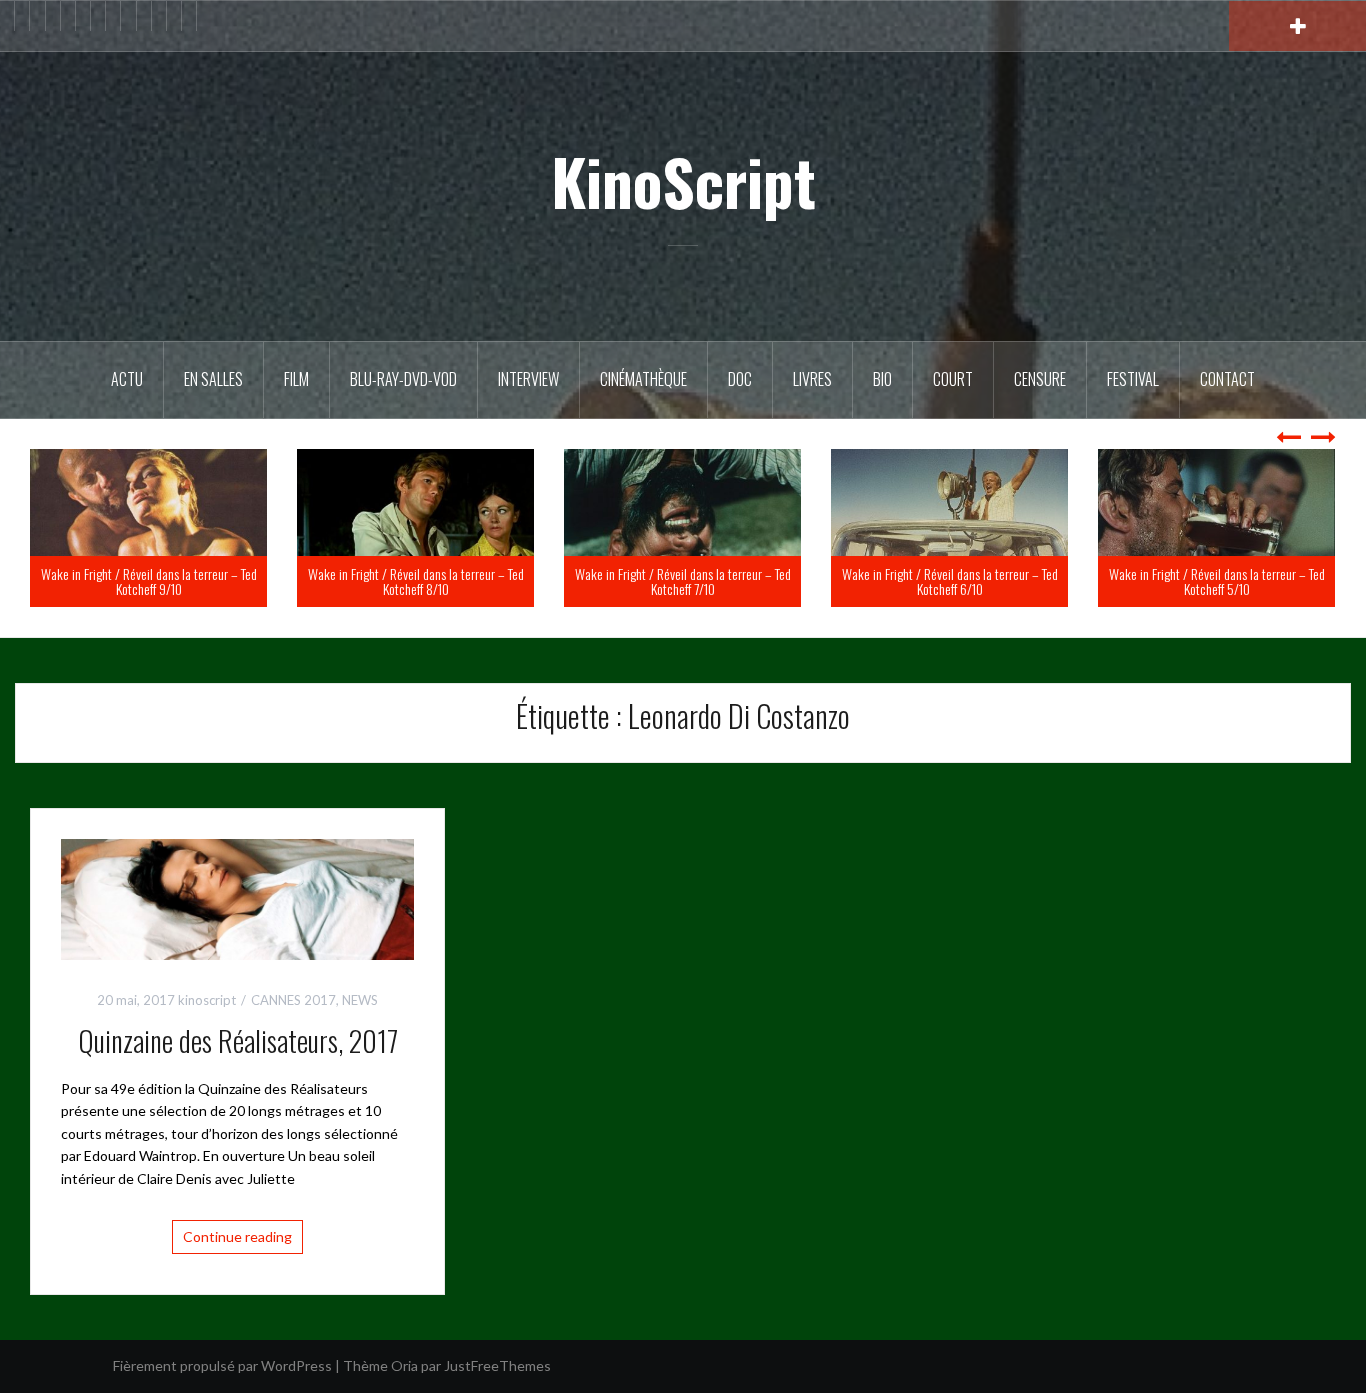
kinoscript (207, 1000)
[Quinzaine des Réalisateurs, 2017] (237, 897)
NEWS (360, 1000)
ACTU (127, 379)
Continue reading (237, 1236)
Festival (1133, 379)
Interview (528, 379)
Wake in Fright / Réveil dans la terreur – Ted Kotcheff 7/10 (950, 581)
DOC (740, 379)
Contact (1227, 379)
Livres (812, 379)
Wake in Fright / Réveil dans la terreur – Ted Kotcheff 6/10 (1217, 581)
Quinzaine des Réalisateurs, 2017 (238, 1040)
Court (953, 379)
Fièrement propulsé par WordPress (222, 1365)
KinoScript (683, 181)
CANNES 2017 (293, 1000)
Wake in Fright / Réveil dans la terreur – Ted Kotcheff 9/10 (416, 581)
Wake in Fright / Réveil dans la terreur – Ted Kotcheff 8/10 (683, 581)
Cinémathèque (643, 379)
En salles (213, 379)
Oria (404, 1365)
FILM (296, 379)
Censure (1040, 379)
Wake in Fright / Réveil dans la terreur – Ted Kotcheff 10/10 (149, 581)
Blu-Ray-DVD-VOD (403, 379)
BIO (882, 379)
